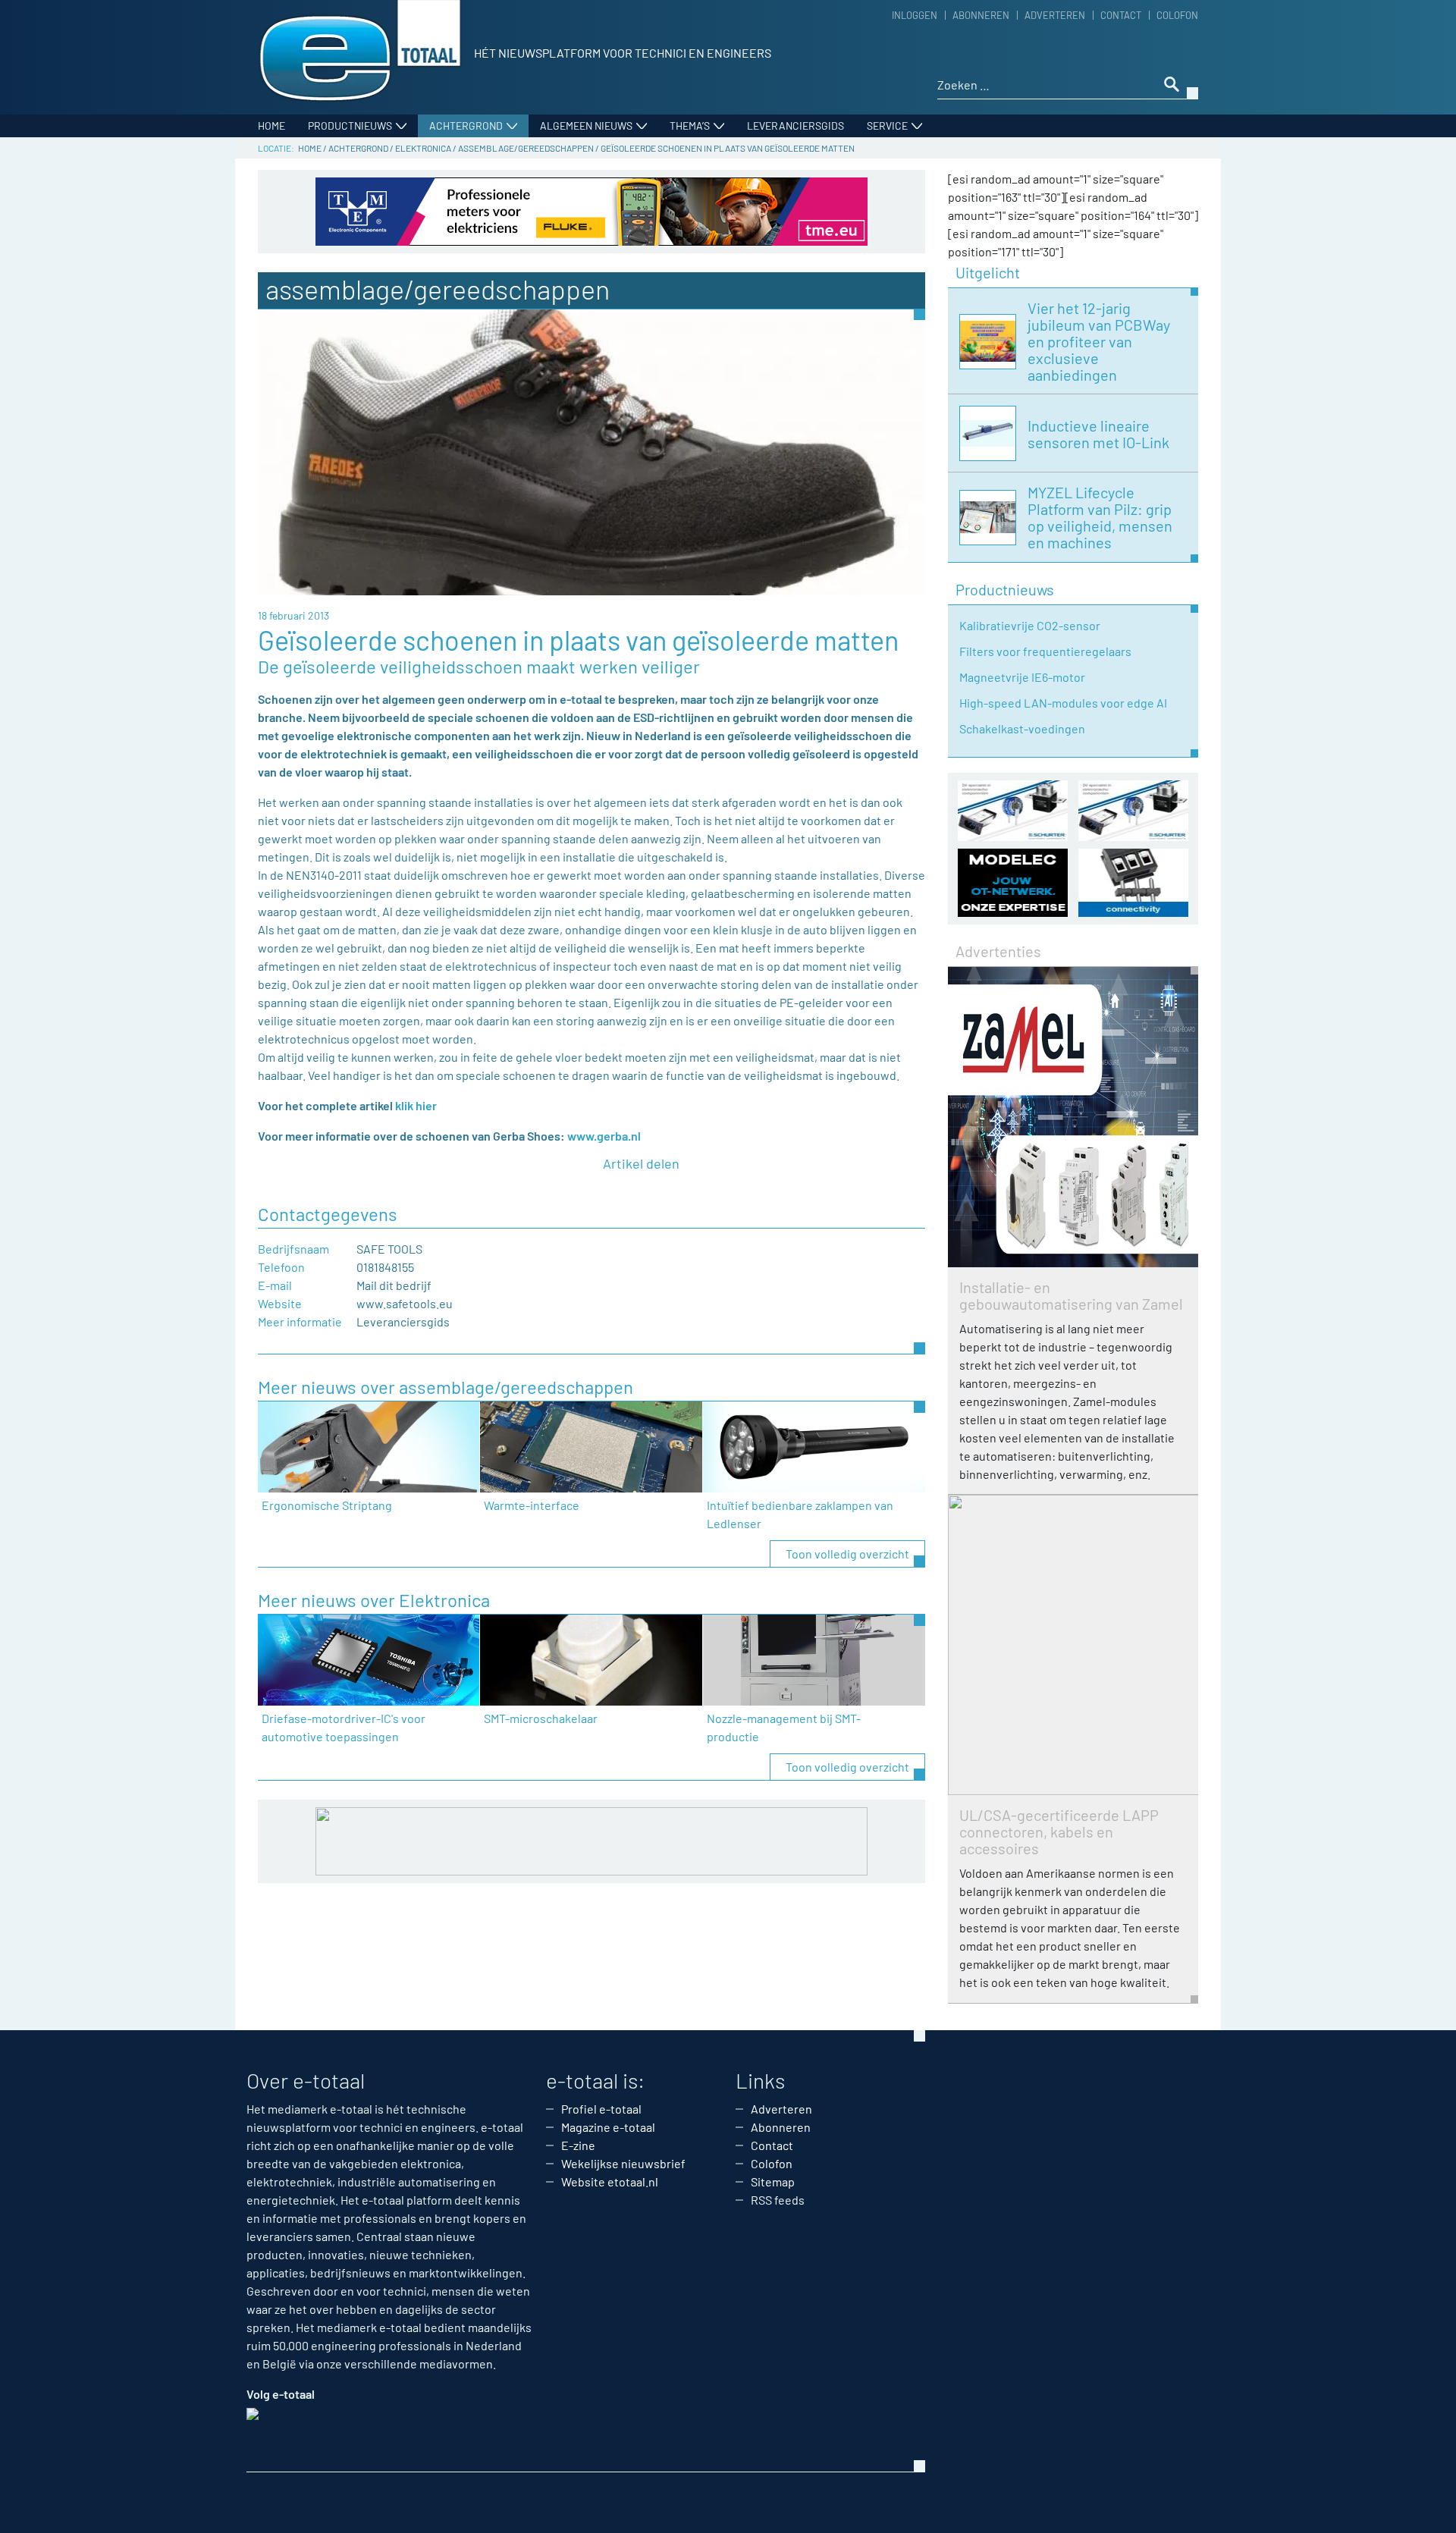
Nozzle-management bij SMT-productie (784, 1727)
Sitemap (773, 2181)
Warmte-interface (532, 1505)
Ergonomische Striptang (327, 1505)
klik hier (416, 1105)
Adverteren (1055, 15)
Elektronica (423, 148)
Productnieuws (350, 126)
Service (887, 126)
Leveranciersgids (795, 126)
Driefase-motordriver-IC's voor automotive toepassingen (344, 1727)
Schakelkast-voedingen (1022, 728)
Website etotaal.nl (610, 2181)
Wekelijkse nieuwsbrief (623, 2163)
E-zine (578, 2145)
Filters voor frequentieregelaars (1045, 651)
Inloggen (915, 15)
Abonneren (981, 15)
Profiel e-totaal (601, 2109)
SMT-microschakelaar (541, 1718)
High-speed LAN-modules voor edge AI (1063, 703)
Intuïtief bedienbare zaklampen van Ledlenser (800, 1514)
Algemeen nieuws (586, 126)
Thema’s (690, 126)
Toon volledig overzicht (847, 1554)
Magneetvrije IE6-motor (1022, 677)
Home (271, 126)
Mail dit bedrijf (394, 1285)
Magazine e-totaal (608, 2127)
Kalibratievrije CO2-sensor (1030, 625)
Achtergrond (466, 126)
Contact (1121, 15)
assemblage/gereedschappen (526, 148)
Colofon (1177, 15)
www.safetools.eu (405, 1303)
